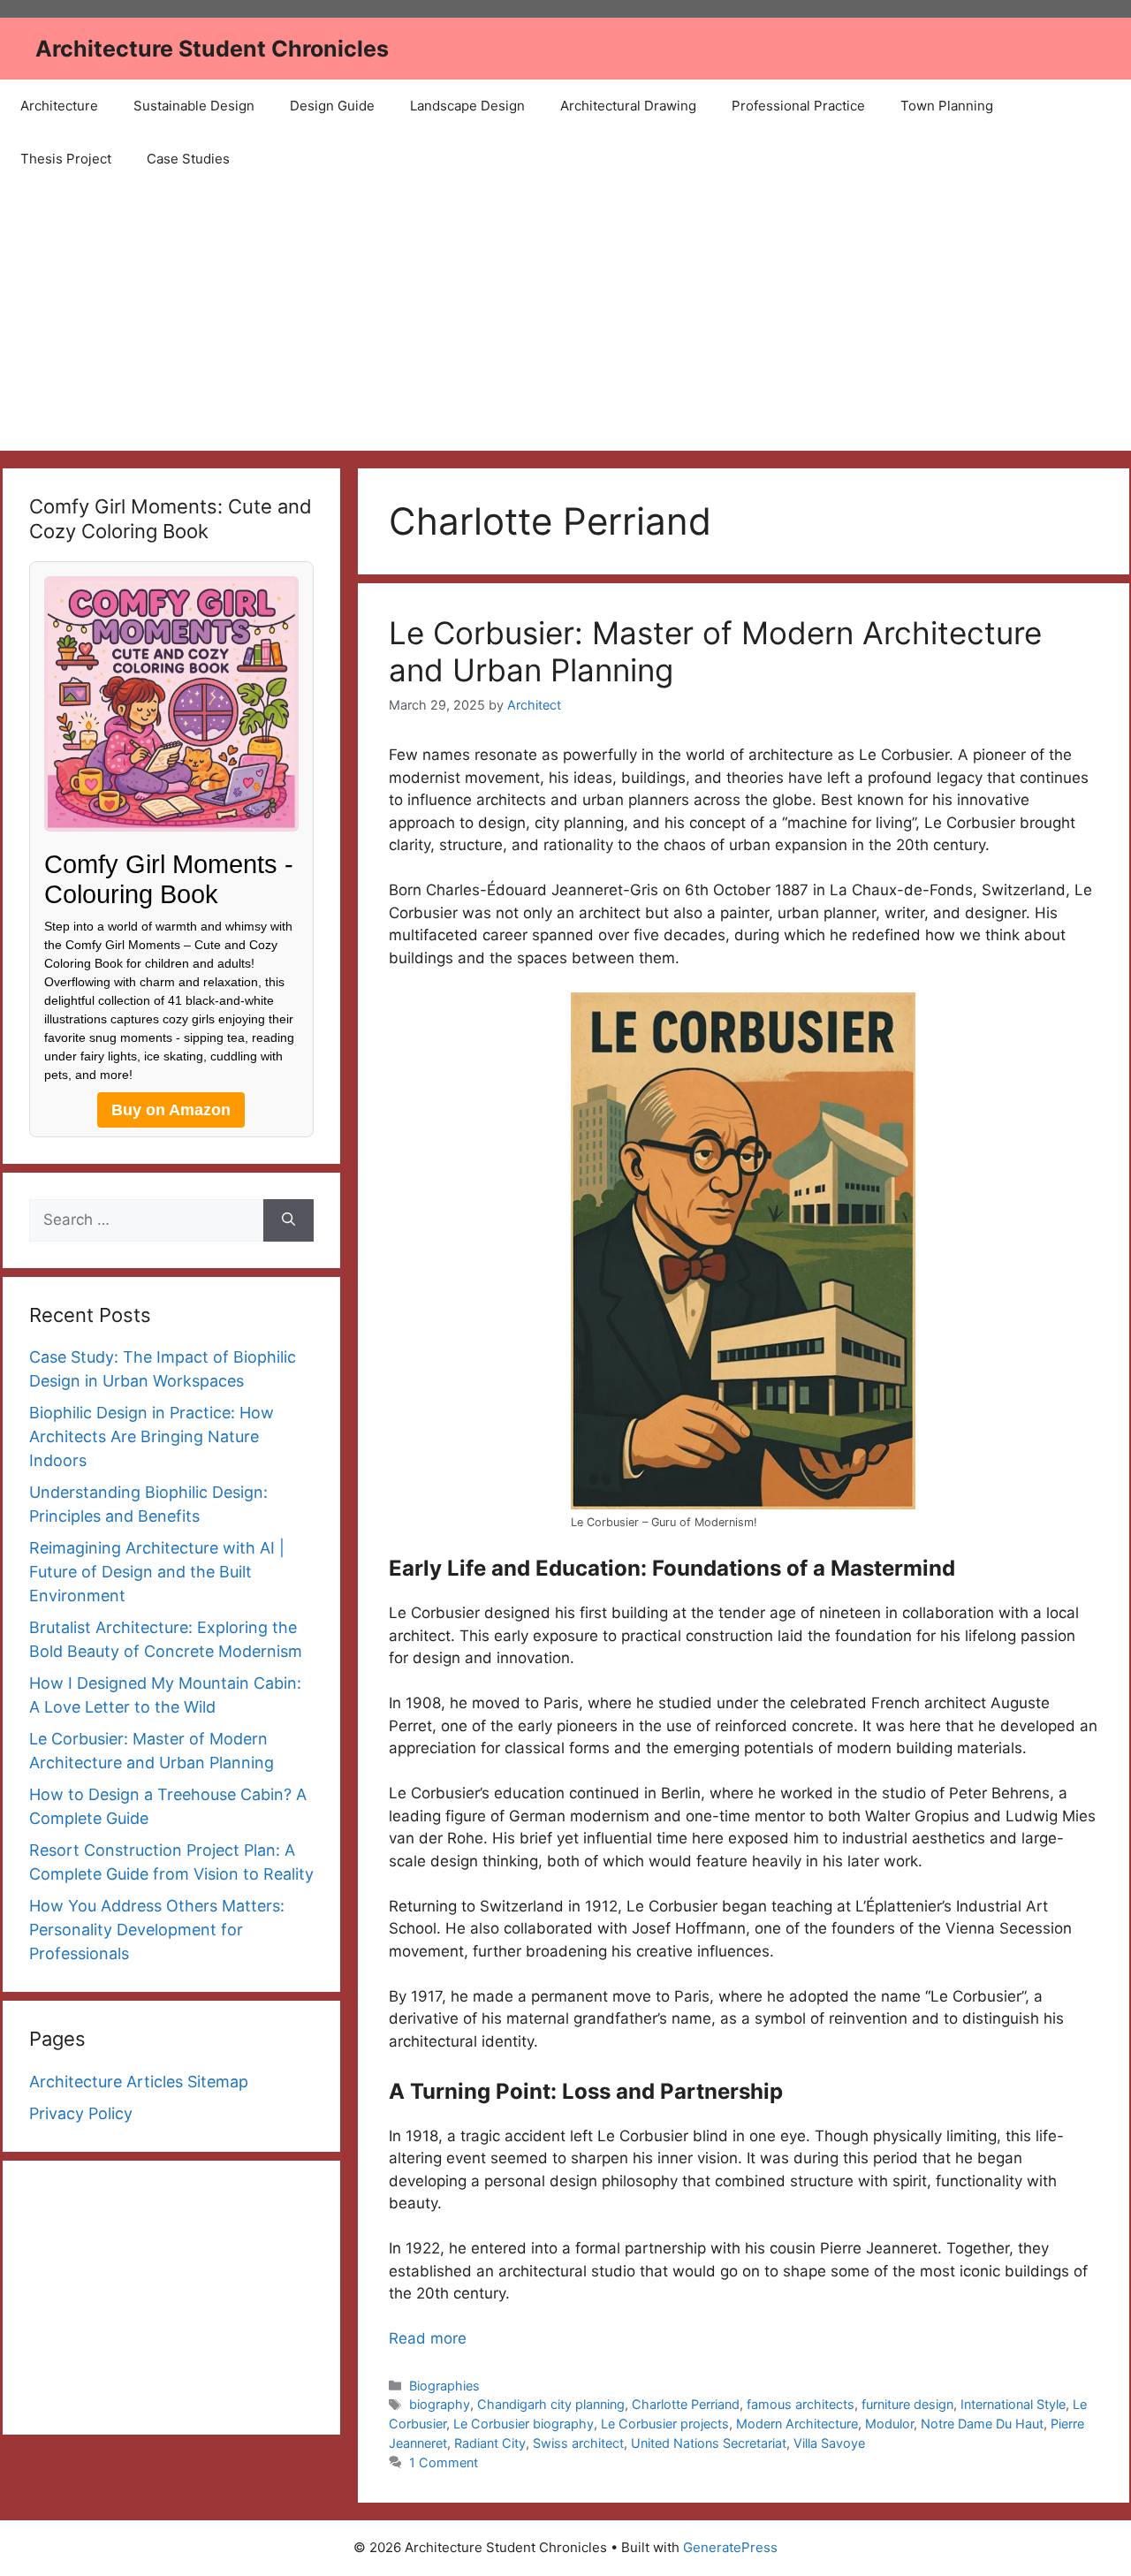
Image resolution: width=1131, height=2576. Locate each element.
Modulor (889, 2424)
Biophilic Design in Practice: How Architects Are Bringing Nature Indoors (152, 1436)
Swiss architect (578, 2443)
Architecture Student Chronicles (212, 49)
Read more (428, 2338)
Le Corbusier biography (524, 2424)
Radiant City (490, 2443)
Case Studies (188, 159)
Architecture (59, 106)
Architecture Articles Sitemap (139, 2082)
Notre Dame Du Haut (982, 2424)
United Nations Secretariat (709, 2443)
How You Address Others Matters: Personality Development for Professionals (157, 1930)
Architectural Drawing (628, 106)
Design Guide (332, 106)
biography (440, 2404)
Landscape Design (467, 106)
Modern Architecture (797, 2424)
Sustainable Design (194, 106)
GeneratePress (730, 2547)
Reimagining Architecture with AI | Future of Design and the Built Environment (157, 1572)
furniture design (907, 2404)
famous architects (801, 2404)
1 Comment (444, 2462)
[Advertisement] (565, 318)
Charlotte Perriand (686, 2404)
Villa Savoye (829, 2443)
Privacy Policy (81, 2113)
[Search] (288, 1220)
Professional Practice (798, 106)
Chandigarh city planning (551, 2404)
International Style (1013, 2404)
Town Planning (947, 106)
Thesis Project (66, 159)
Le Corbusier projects (665, 2424)
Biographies (444, 2386)
